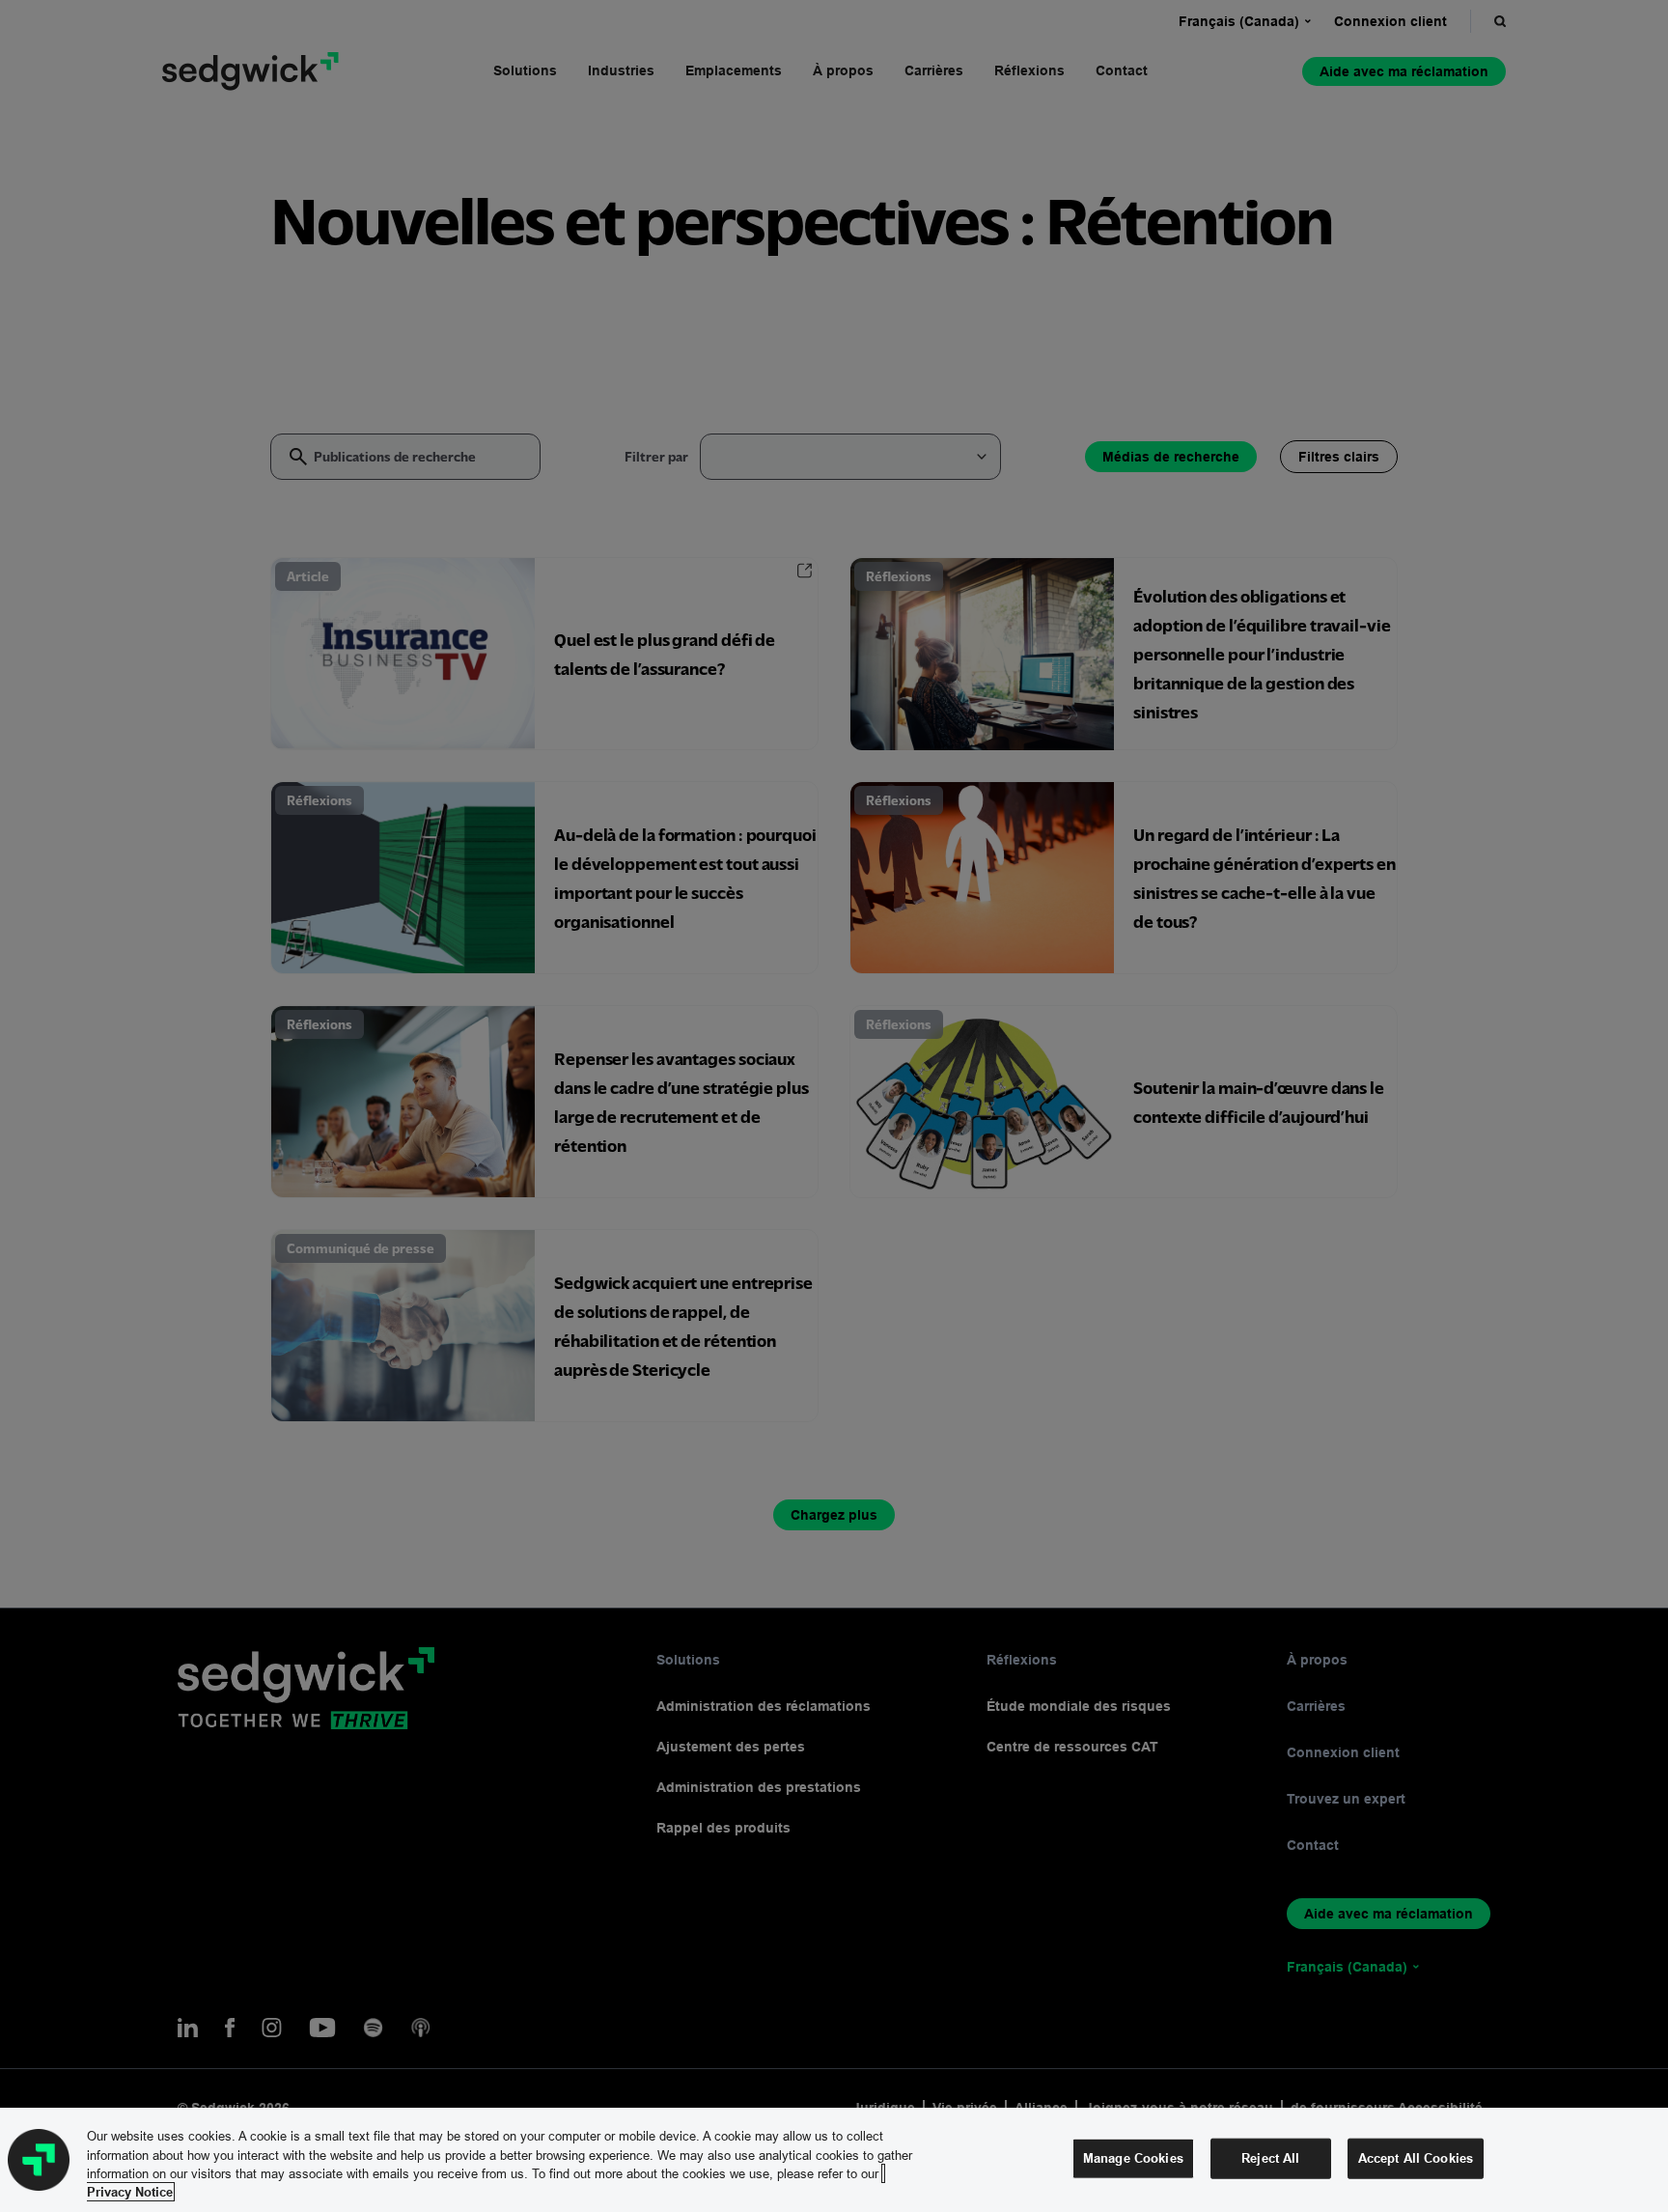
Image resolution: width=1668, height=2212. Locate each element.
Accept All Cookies (1416, 2158)
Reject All (1270, 2158)
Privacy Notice (130, 2192)
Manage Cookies (1133, 2158)
